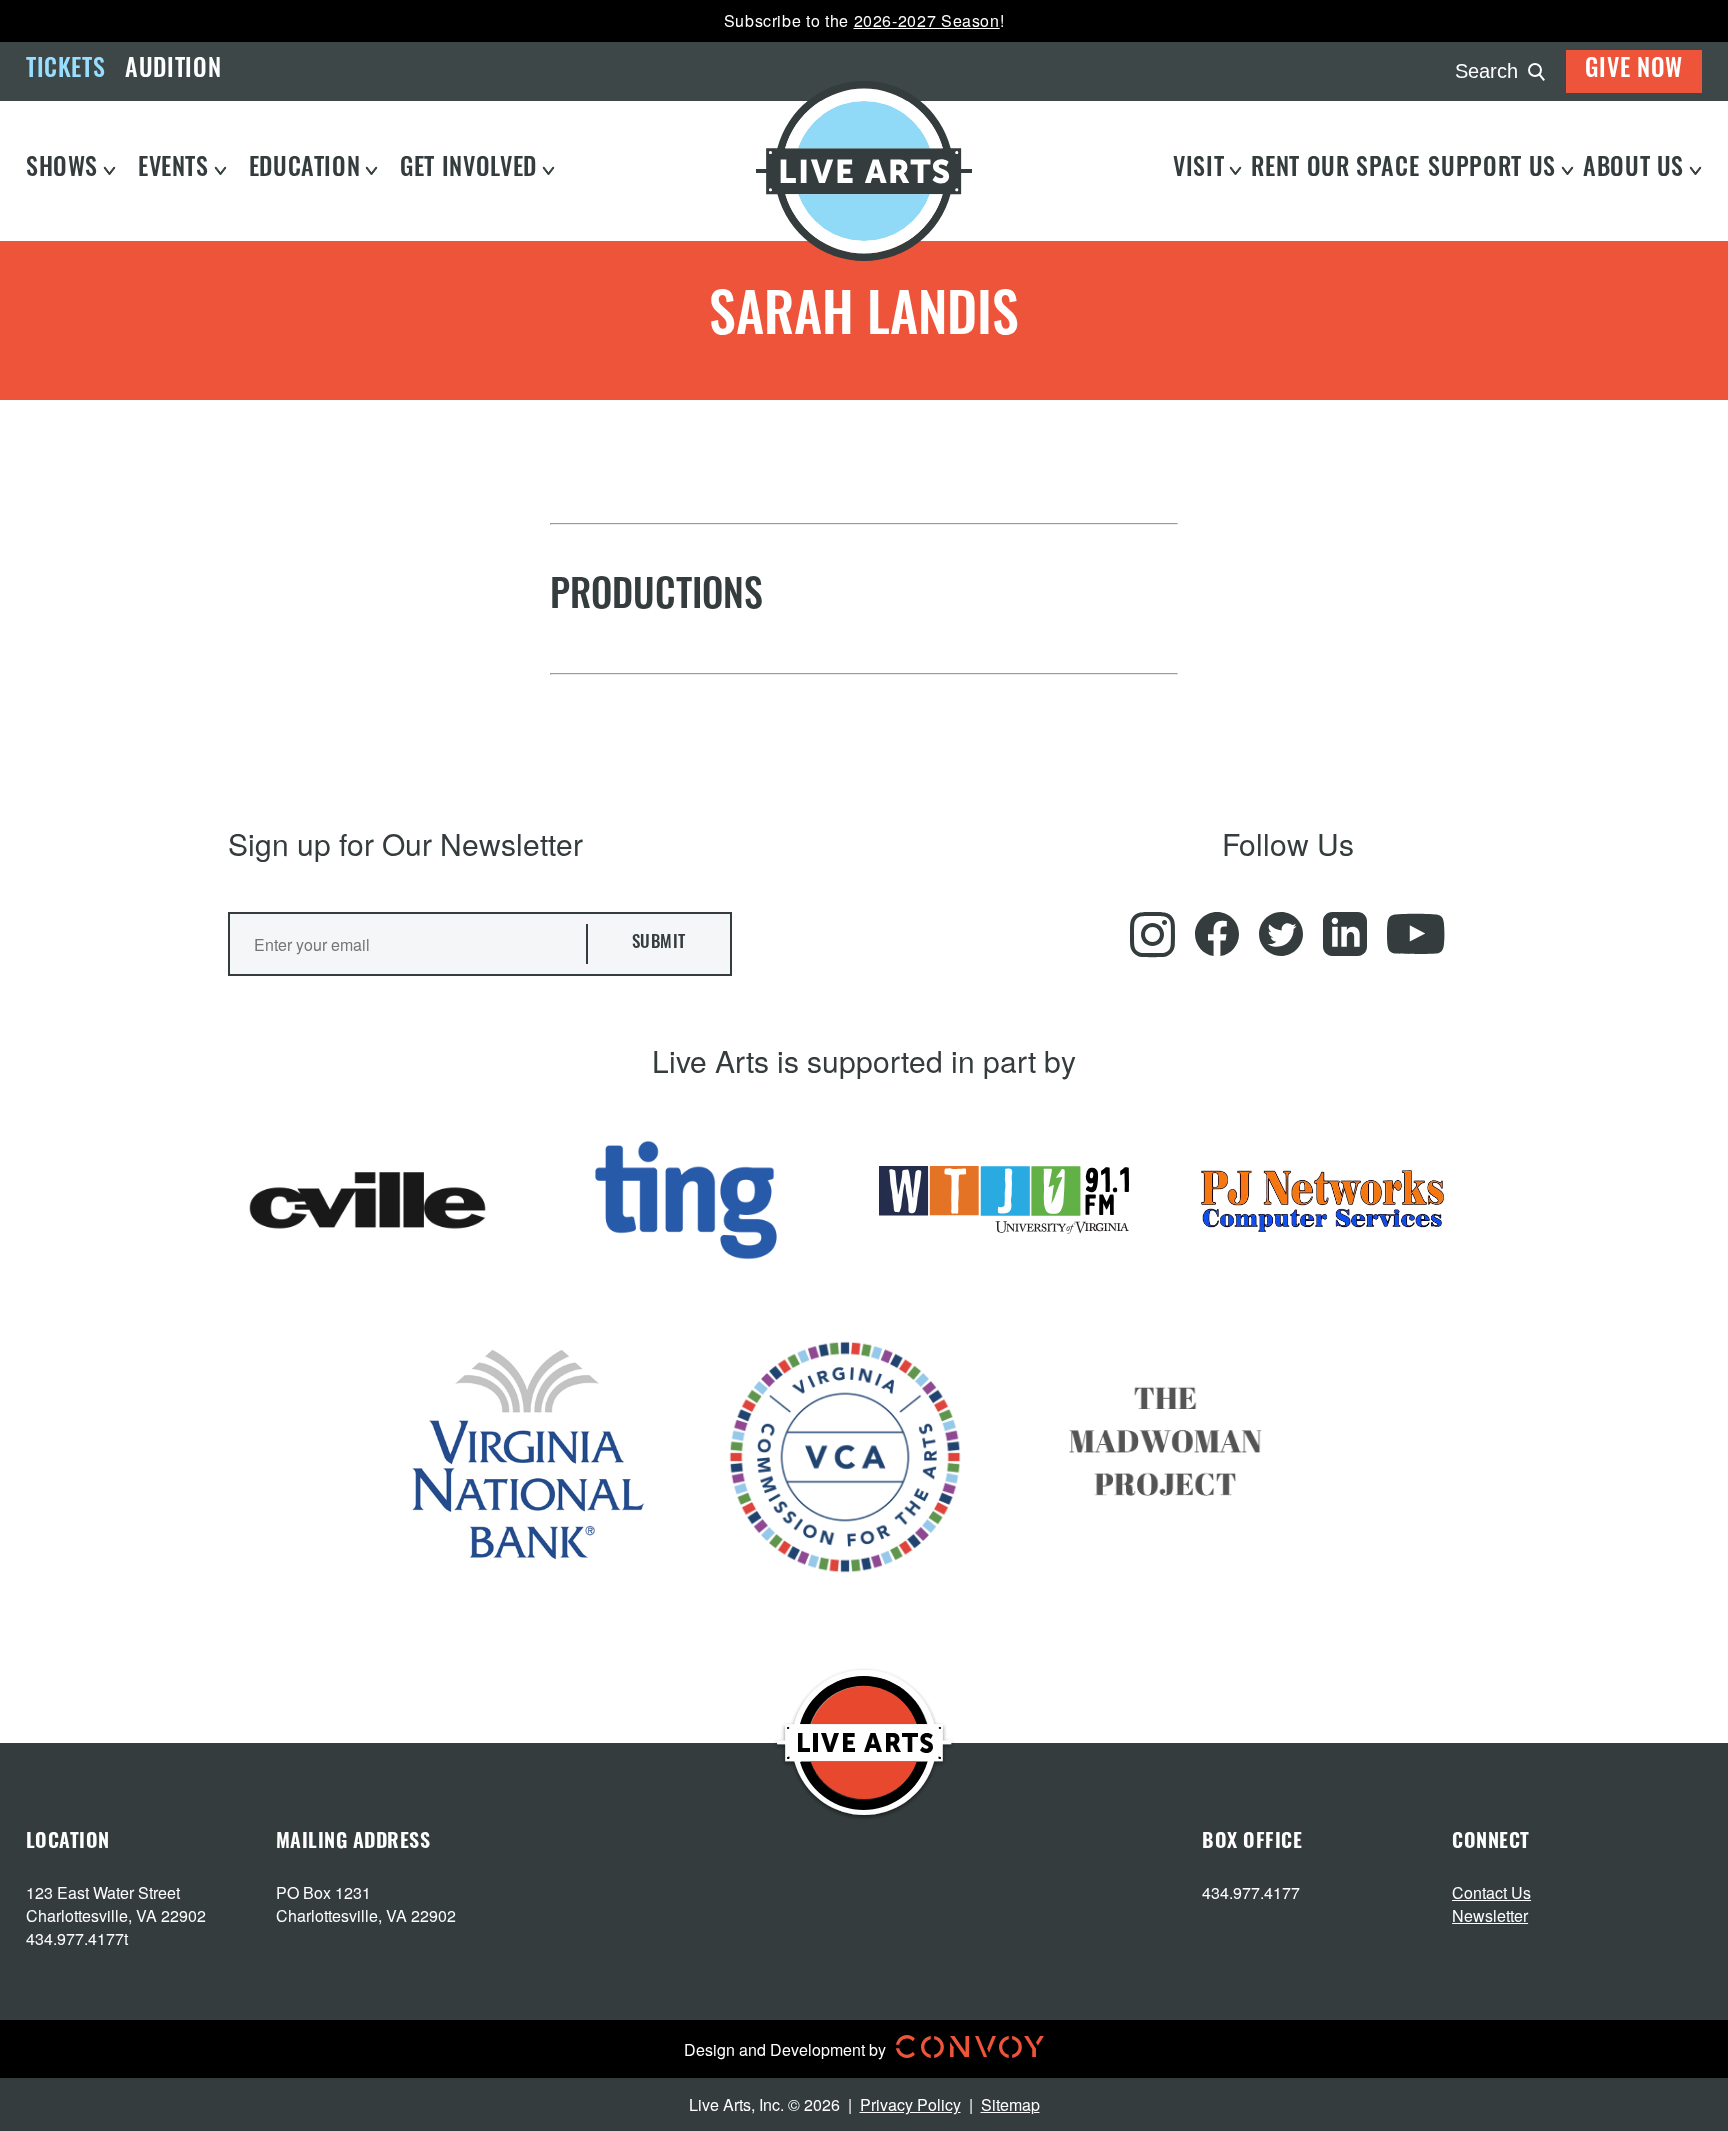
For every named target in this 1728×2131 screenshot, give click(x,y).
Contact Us (1491, 1892)
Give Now (1634, 71)
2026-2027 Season (927, 20)
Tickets (65, 71)
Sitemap (1010, 2104)
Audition (173, 71)
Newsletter (1490, 1915)
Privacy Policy (910, 2104)
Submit (659, 943)
